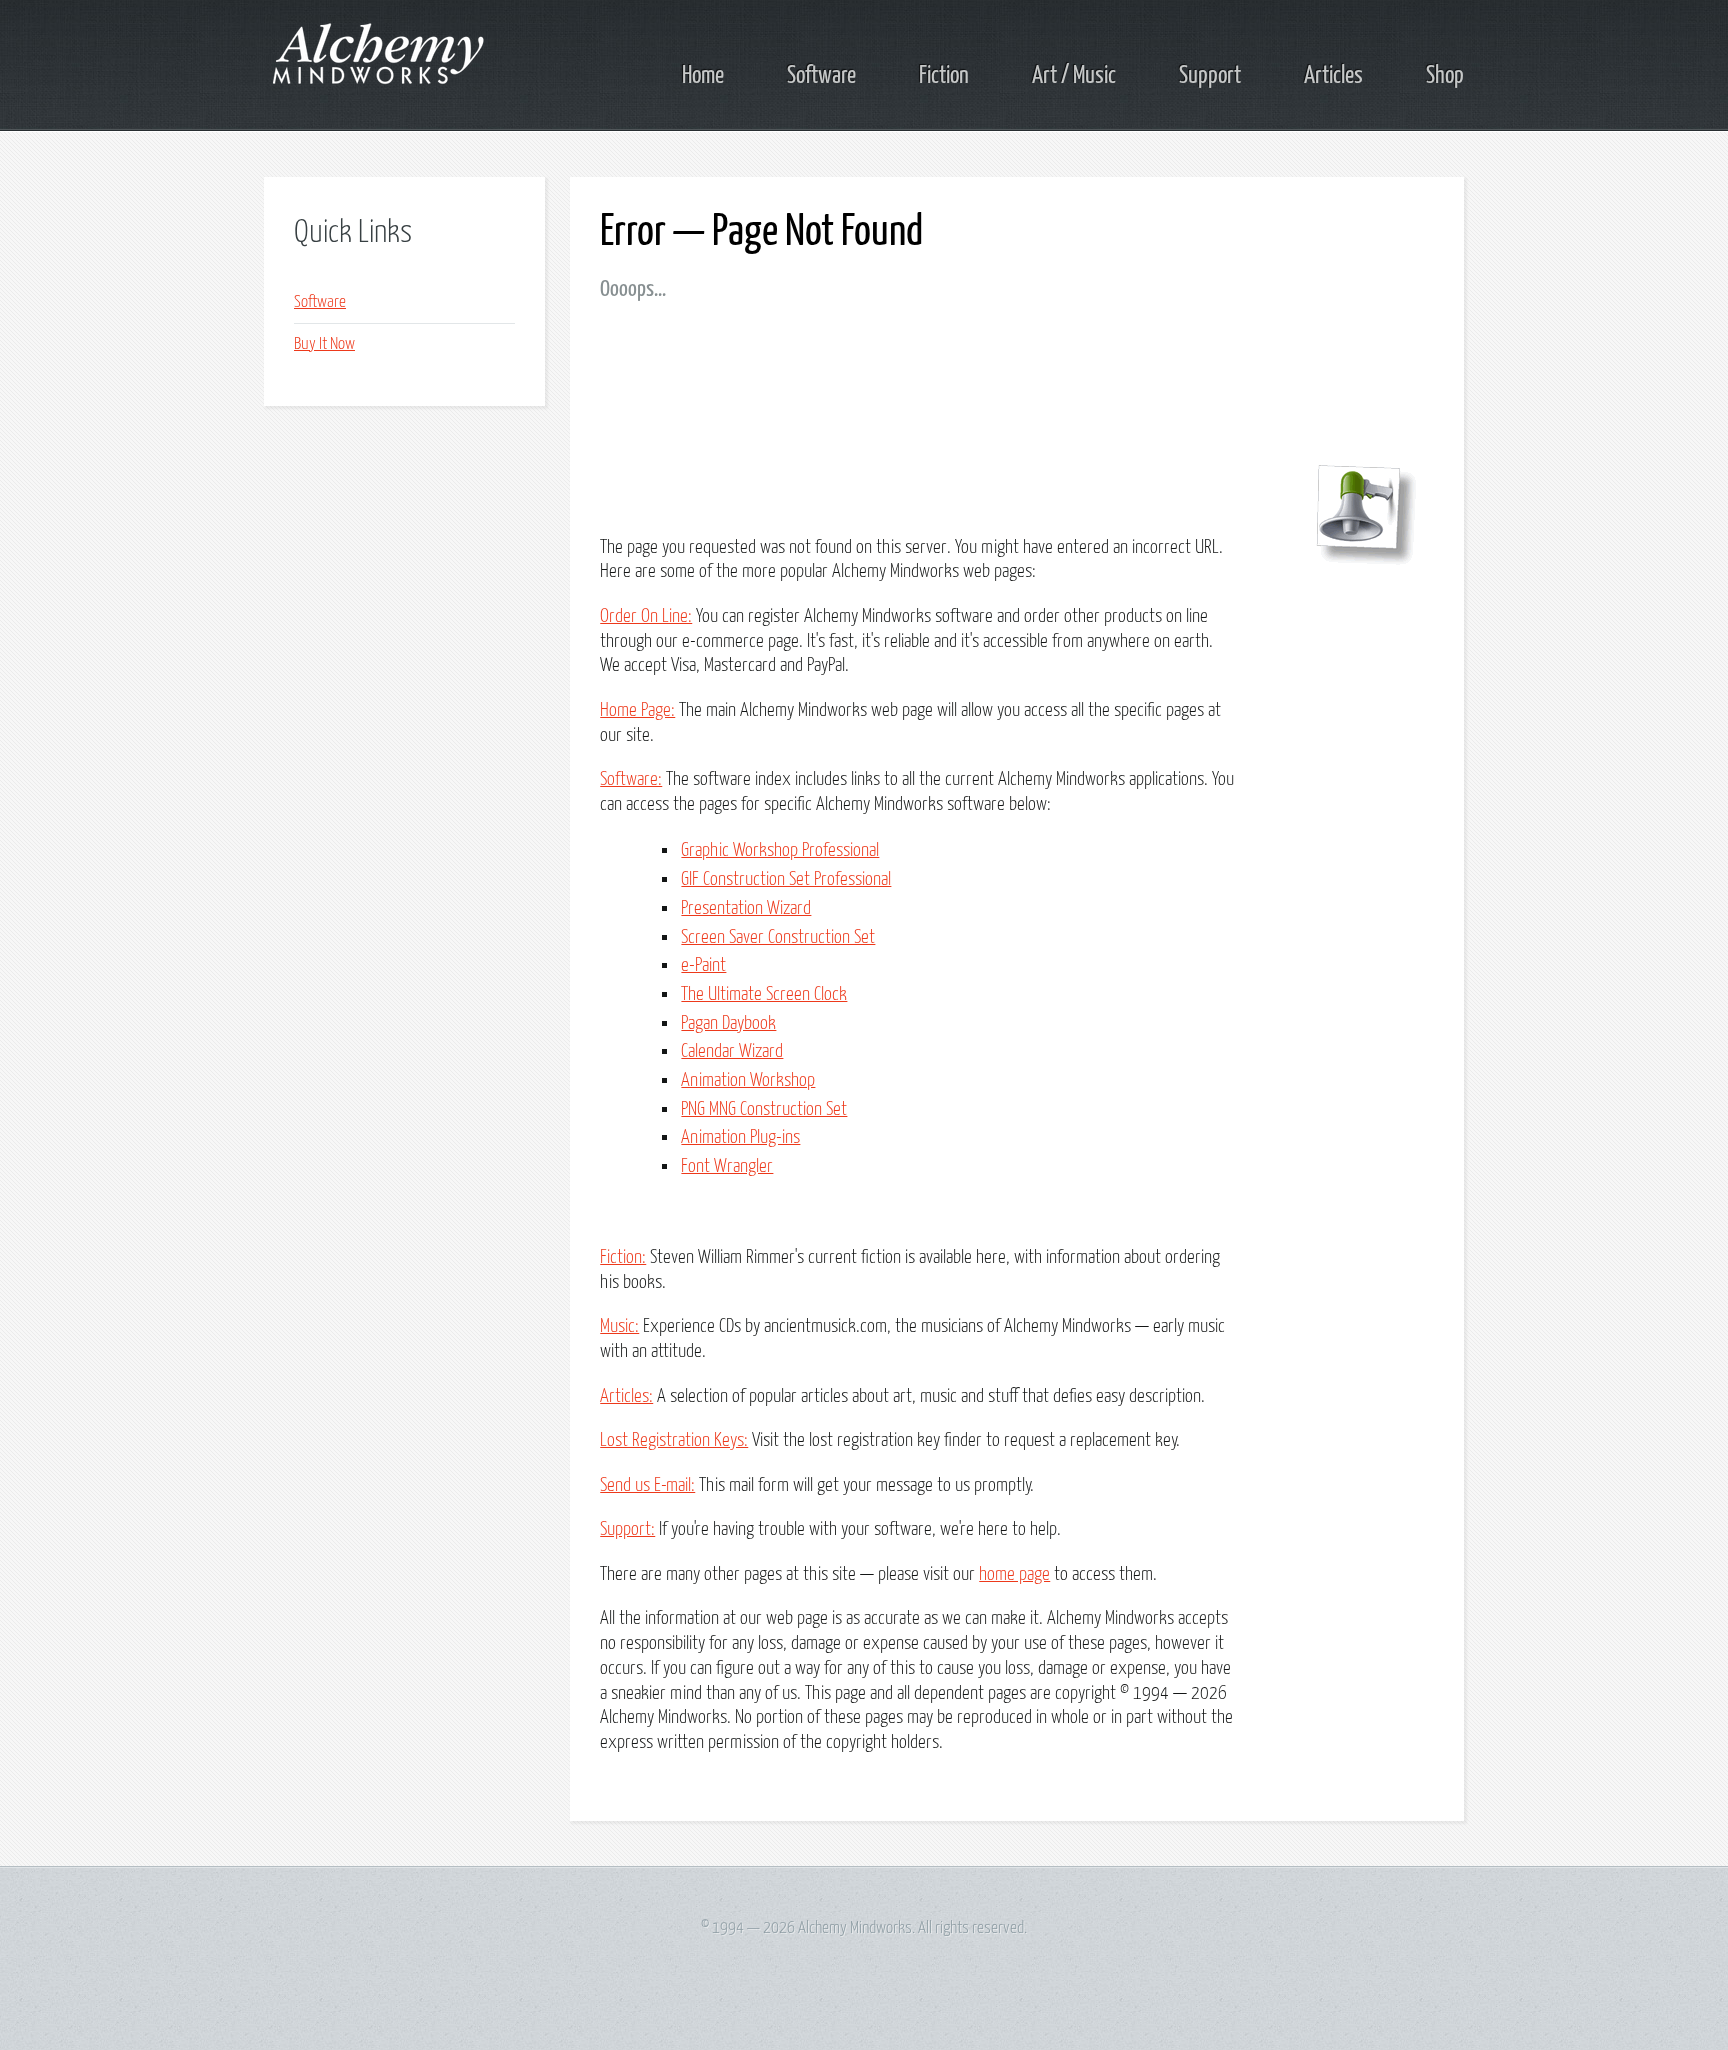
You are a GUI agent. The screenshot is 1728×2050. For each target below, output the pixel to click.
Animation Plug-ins (740, 1137)
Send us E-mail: (647, 1485)
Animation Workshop (748, 1080)
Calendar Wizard (732, 1051)
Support (1210, 76)
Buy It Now (324, 344)
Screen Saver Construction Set (778, 937)
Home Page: (637, 710)
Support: (627, 1529)
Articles (1333, 76)
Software (821, 76)
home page (1014, 1574)
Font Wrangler (727, 1166)
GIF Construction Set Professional (786, 879)
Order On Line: (646, 616)
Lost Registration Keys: (674, 1440)
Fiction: (623, 1257)
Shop (1445, 76)
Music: (619, 1326)
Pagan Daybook (728, 1023)
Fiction (944, 76)
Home (703, 76)
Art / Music (1074, 76)
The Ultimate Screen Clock (764, 994)
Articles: (626, 1396)
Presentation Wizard (746, 908)
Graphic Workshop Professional (780, 850)
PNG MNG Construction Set (764, 1109)
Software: (631, 779)
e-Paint (703, 965)
